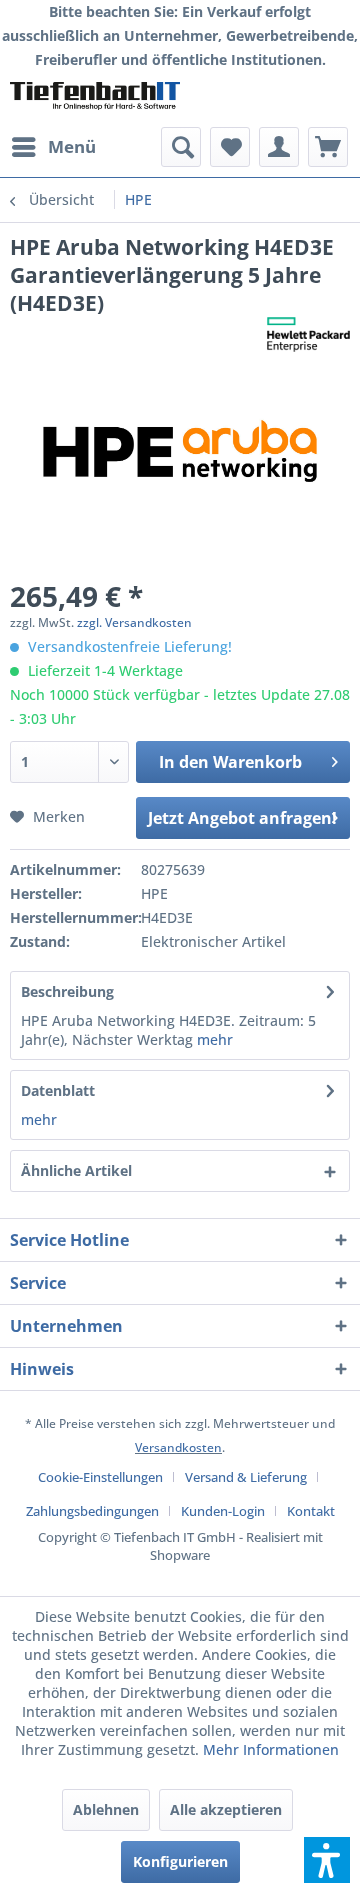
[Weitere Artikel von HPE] (308, 334)
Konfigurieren (180, 1861)
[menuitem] (53, 147)
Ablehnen (106, 1809)
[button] (327, 1860)
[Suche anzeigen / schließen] (181, 147)
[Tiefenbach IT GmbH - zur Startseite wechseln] (95, 99)
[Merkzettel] (230, 147)
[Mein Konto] (279, 147)
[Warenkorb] (328, 147)
